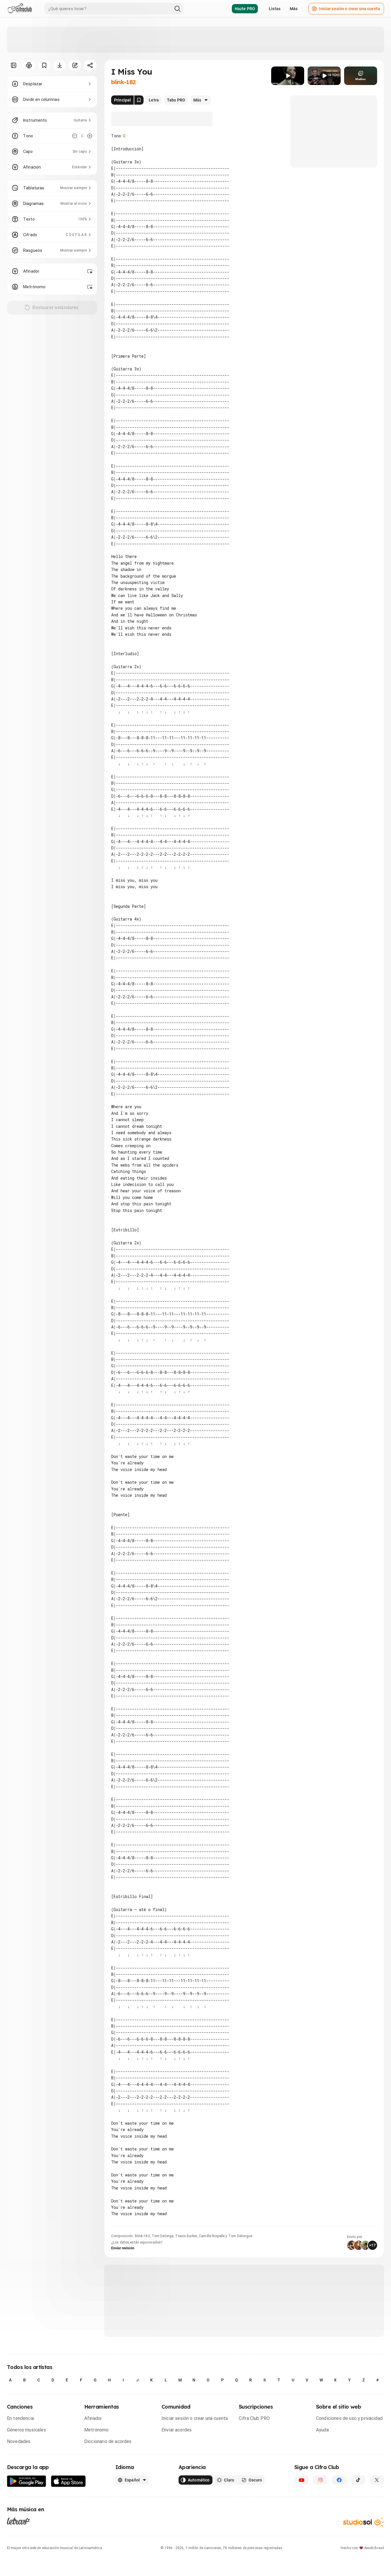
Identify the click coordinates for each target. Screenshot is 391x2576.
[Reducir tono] (75, 136)
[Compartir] (90, 65)
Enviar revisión (123, 2248)
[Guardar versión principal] (139, 100)
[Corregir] (75, 65)
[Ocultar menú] (13, 65)
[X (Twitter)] (377, 2480)
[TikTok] (358, 2480)
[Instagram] (320, 2480)
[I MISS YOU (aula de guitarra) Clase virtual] (324, 76)
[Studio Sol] (364, 2522)
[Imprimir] (29, 65)
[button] (288, 76)
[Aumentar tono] (90, 136)
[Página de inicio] (20, 9)
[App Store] (68, 2481)
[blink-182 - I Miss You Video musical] (288, 76)
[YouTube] (301, 2480)
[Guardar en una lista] (44, 65)
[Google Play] (27, 2481)
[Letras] (18, 2521)
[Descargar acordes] (59, 65)
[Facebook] (339, 2480)
